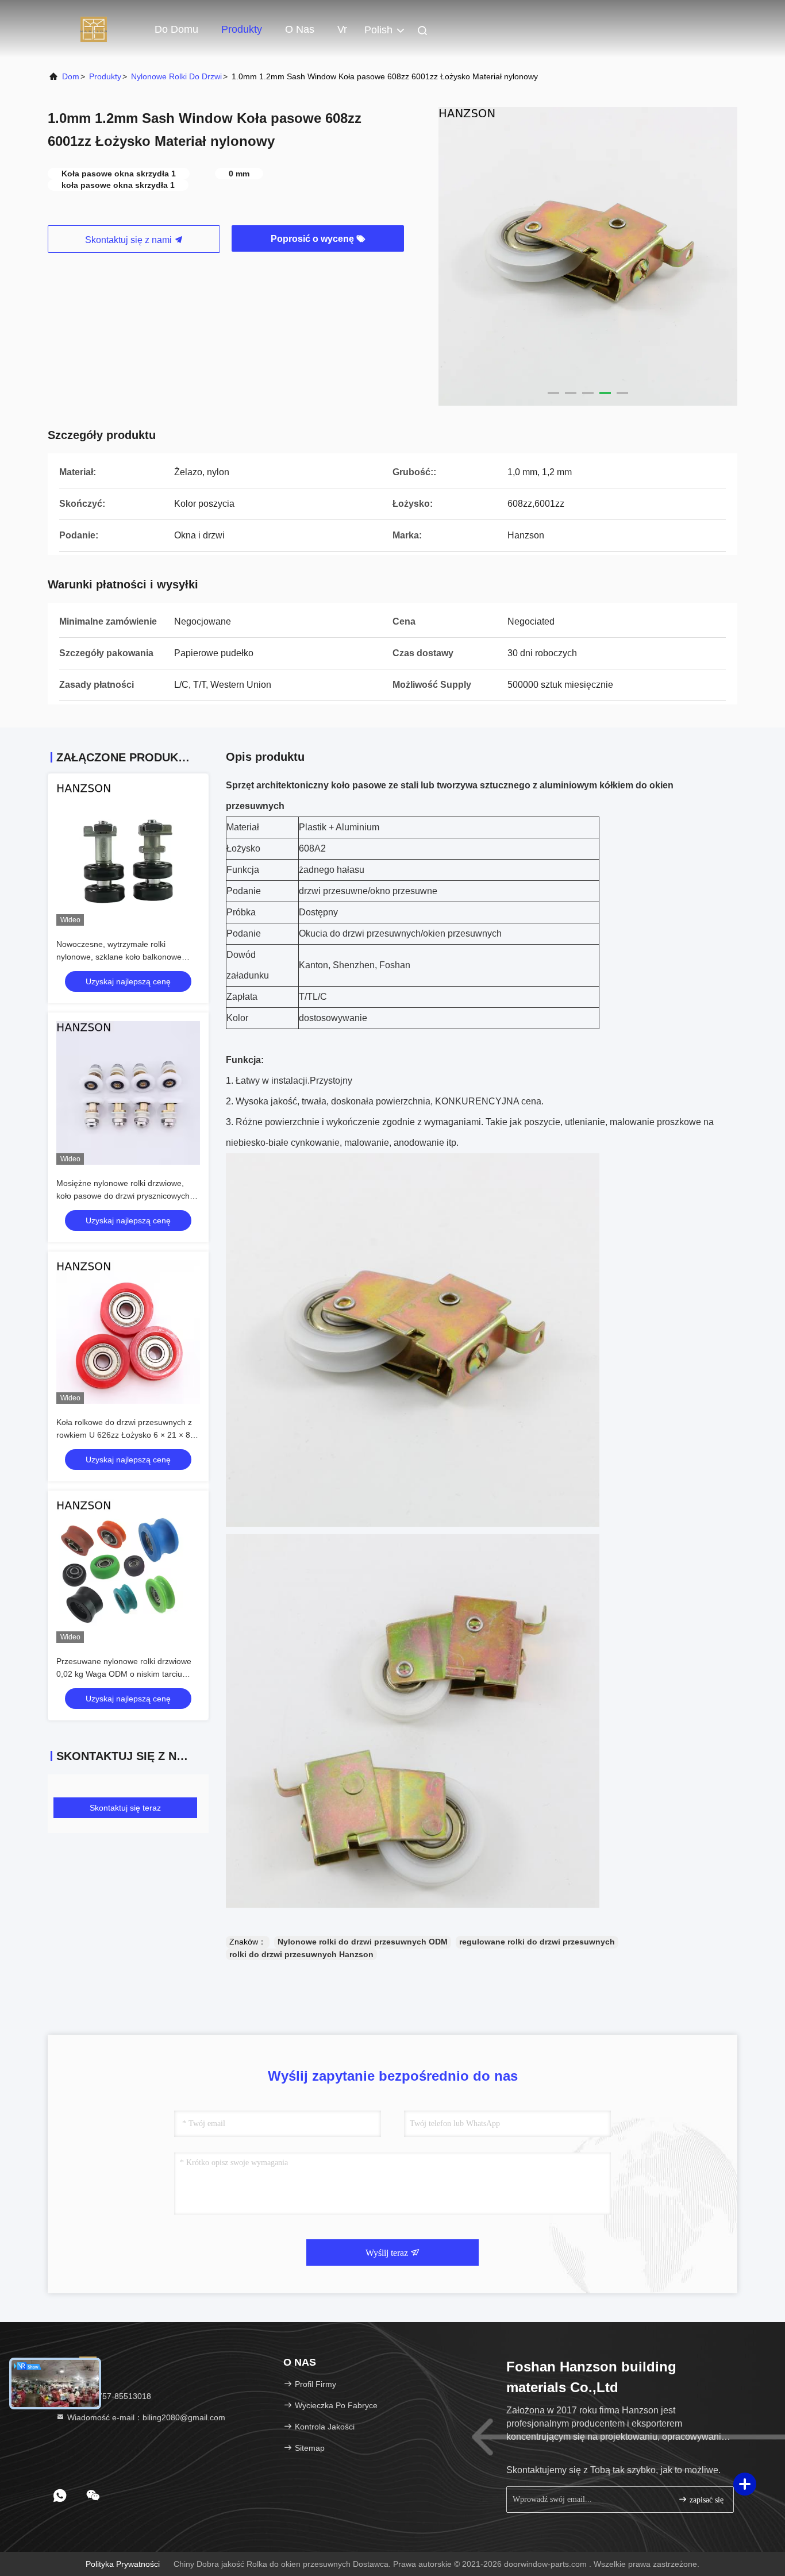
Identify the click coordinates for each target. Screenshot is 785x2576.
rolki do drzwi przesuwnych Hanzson (301, 1954)
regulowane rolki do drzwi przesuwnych (537, 1942)
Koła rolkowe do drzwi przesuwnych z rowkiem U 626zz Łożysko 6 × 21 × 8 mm (124, 1435)
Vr (342, 29)
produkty (105, 76)
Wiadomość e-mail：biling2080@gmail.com (145, 2417)
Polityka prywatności (123, 2564)
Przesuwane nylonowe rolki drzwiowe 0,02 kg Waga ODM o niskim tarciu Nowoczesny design (124, 1674)
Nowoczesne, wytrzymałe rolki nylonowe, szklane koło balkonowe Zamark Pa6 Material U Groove (119, 957)
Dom (71, 76)
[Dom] (94, 29)
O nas (300, 29)
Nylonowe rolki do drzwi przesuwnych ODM (363, 1942)
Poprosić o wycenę (313, 239)
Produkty (242, 29)
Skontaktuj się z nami (130, 240)
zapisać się (705, 2500)
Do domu (176, 29)
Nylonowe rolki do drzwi (176, 76)
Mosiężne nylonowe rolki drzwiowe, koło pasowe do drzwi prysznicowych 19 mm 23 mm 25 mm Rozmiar (123, 1196)
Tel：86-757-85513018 (108, 2396)
